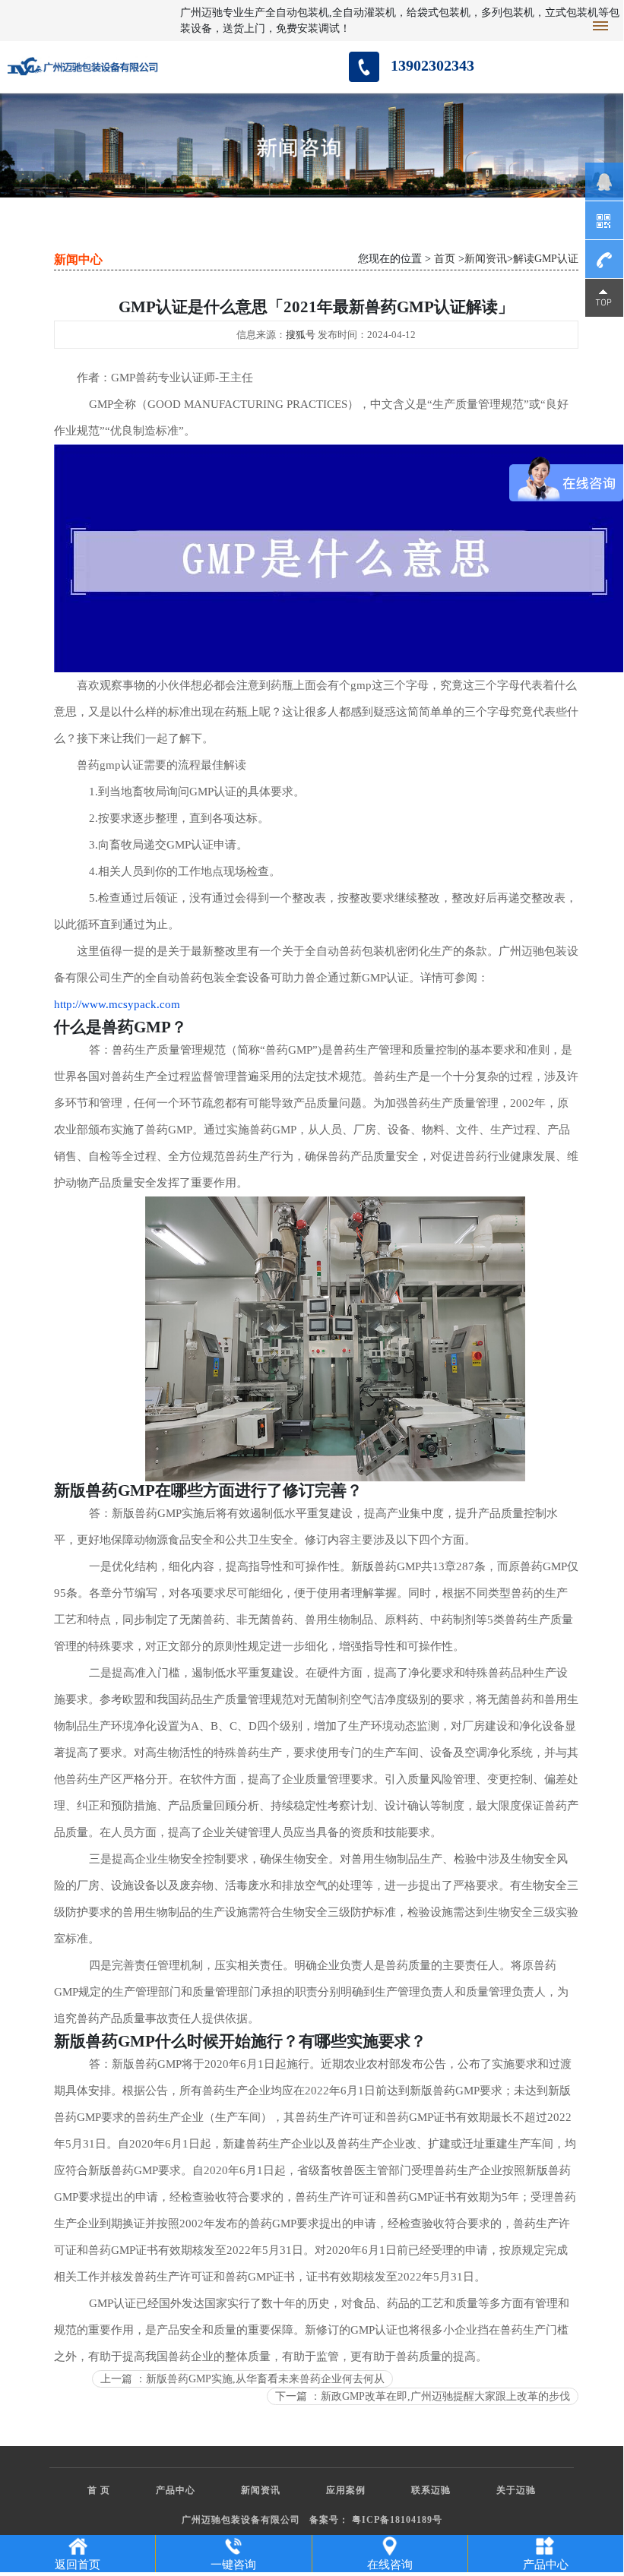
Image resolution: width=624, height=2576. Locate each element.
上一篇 (242, 2379)
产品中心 (176, 2490)
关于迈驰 (516, 2490)
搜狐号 (301, 335)
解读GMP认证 (546, 259)
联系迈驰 (431, 2490)
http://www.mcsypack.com (117, 1004)
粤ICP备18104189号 (397, 2520)
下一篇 (423, 2396)
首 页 (99, 2490)
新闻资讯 (486, 259)
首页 (445, 259)
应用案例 (346, 2490)
